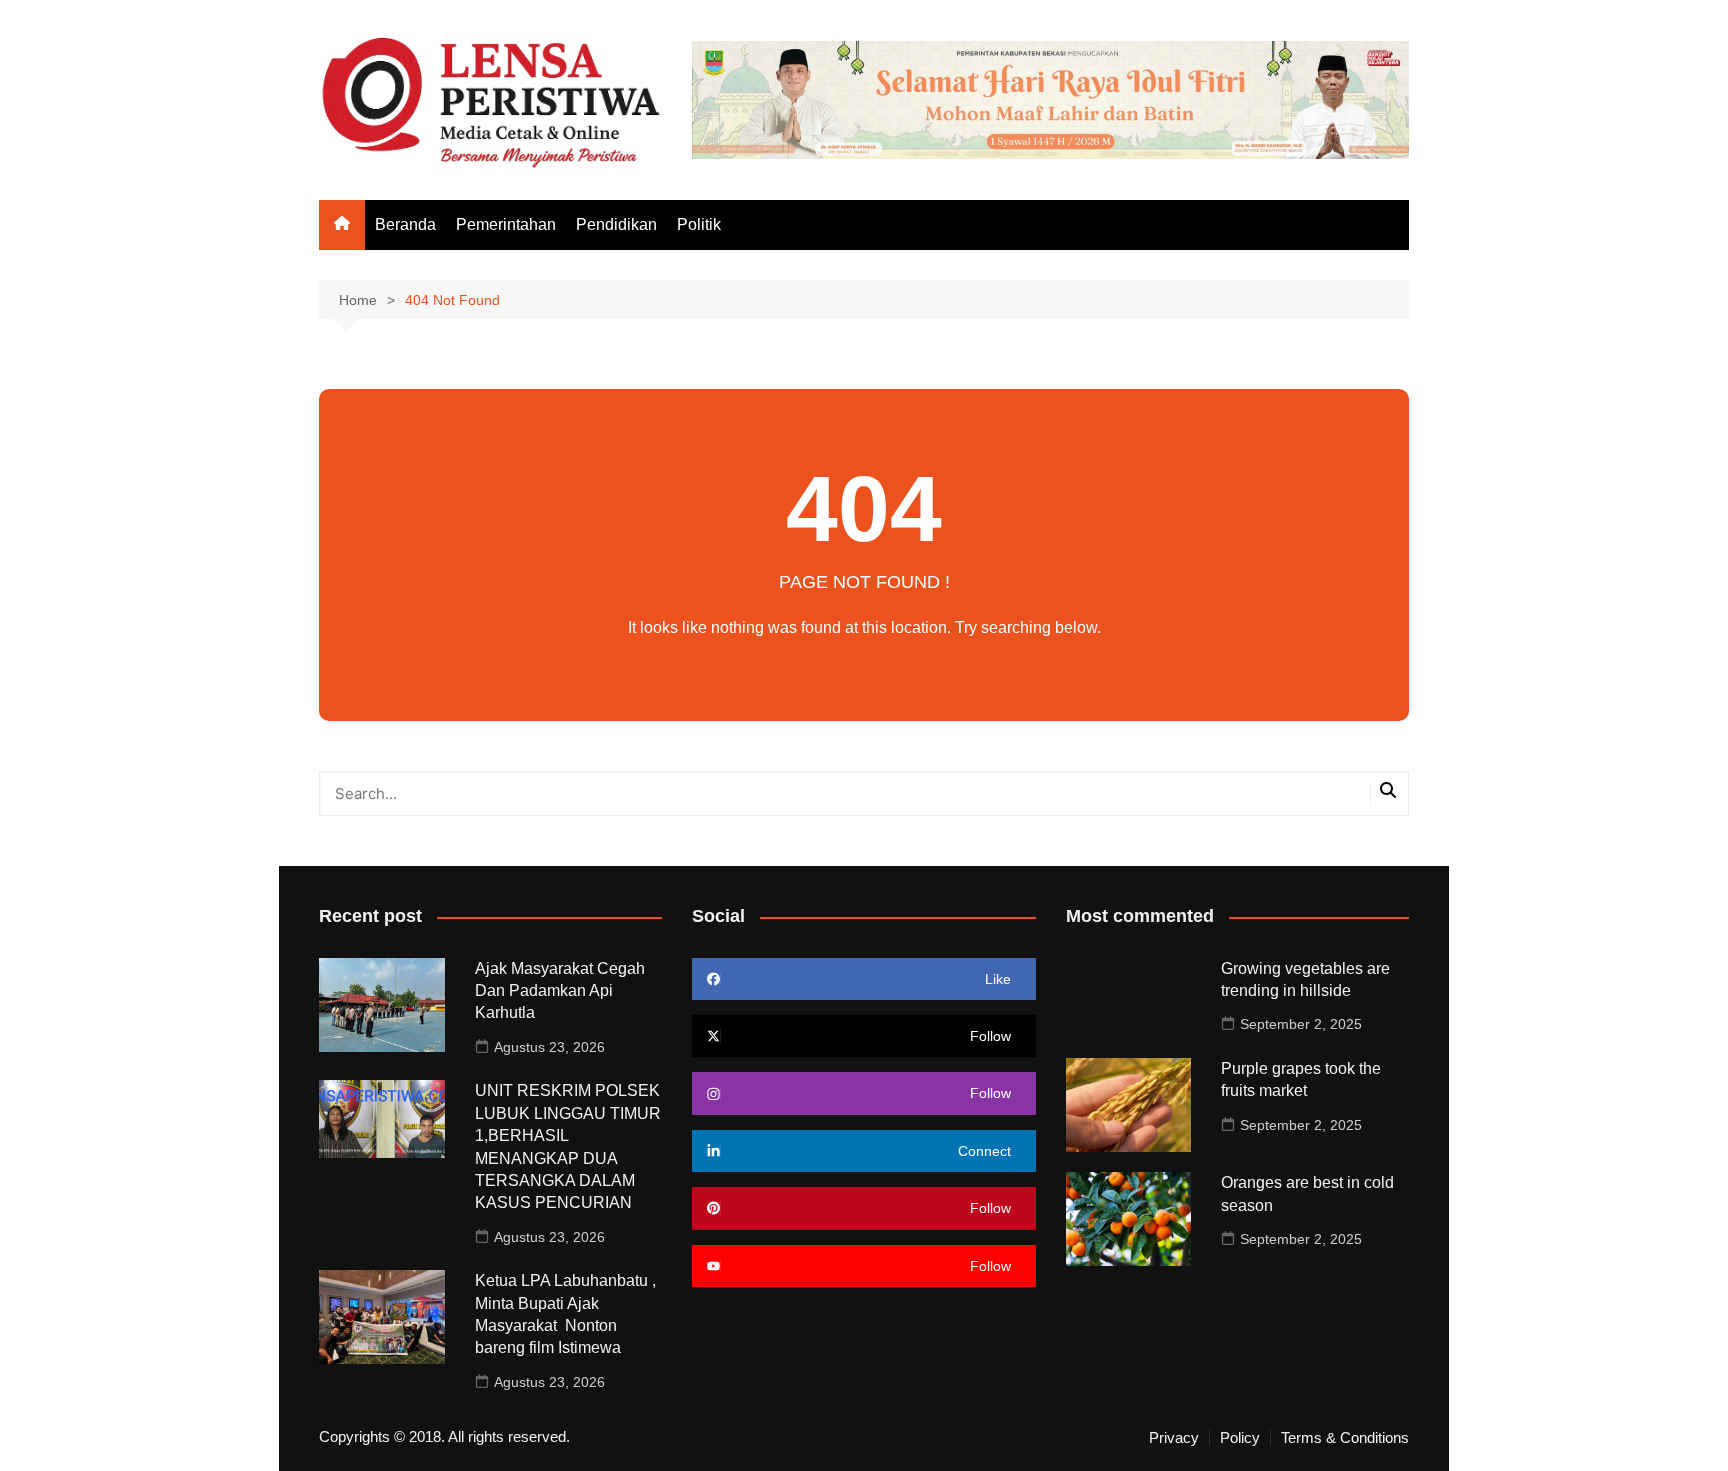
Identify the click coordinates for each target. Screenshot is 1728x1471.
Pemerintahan (506, 224)
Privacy (1174, 1438)
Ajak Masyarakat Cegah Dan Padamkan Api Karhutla (560, 991)
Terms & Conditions (1345, 1438)
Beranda (405, 224)
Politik (699, 224)
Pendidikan (616, 224)
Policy (1240, 1438)
